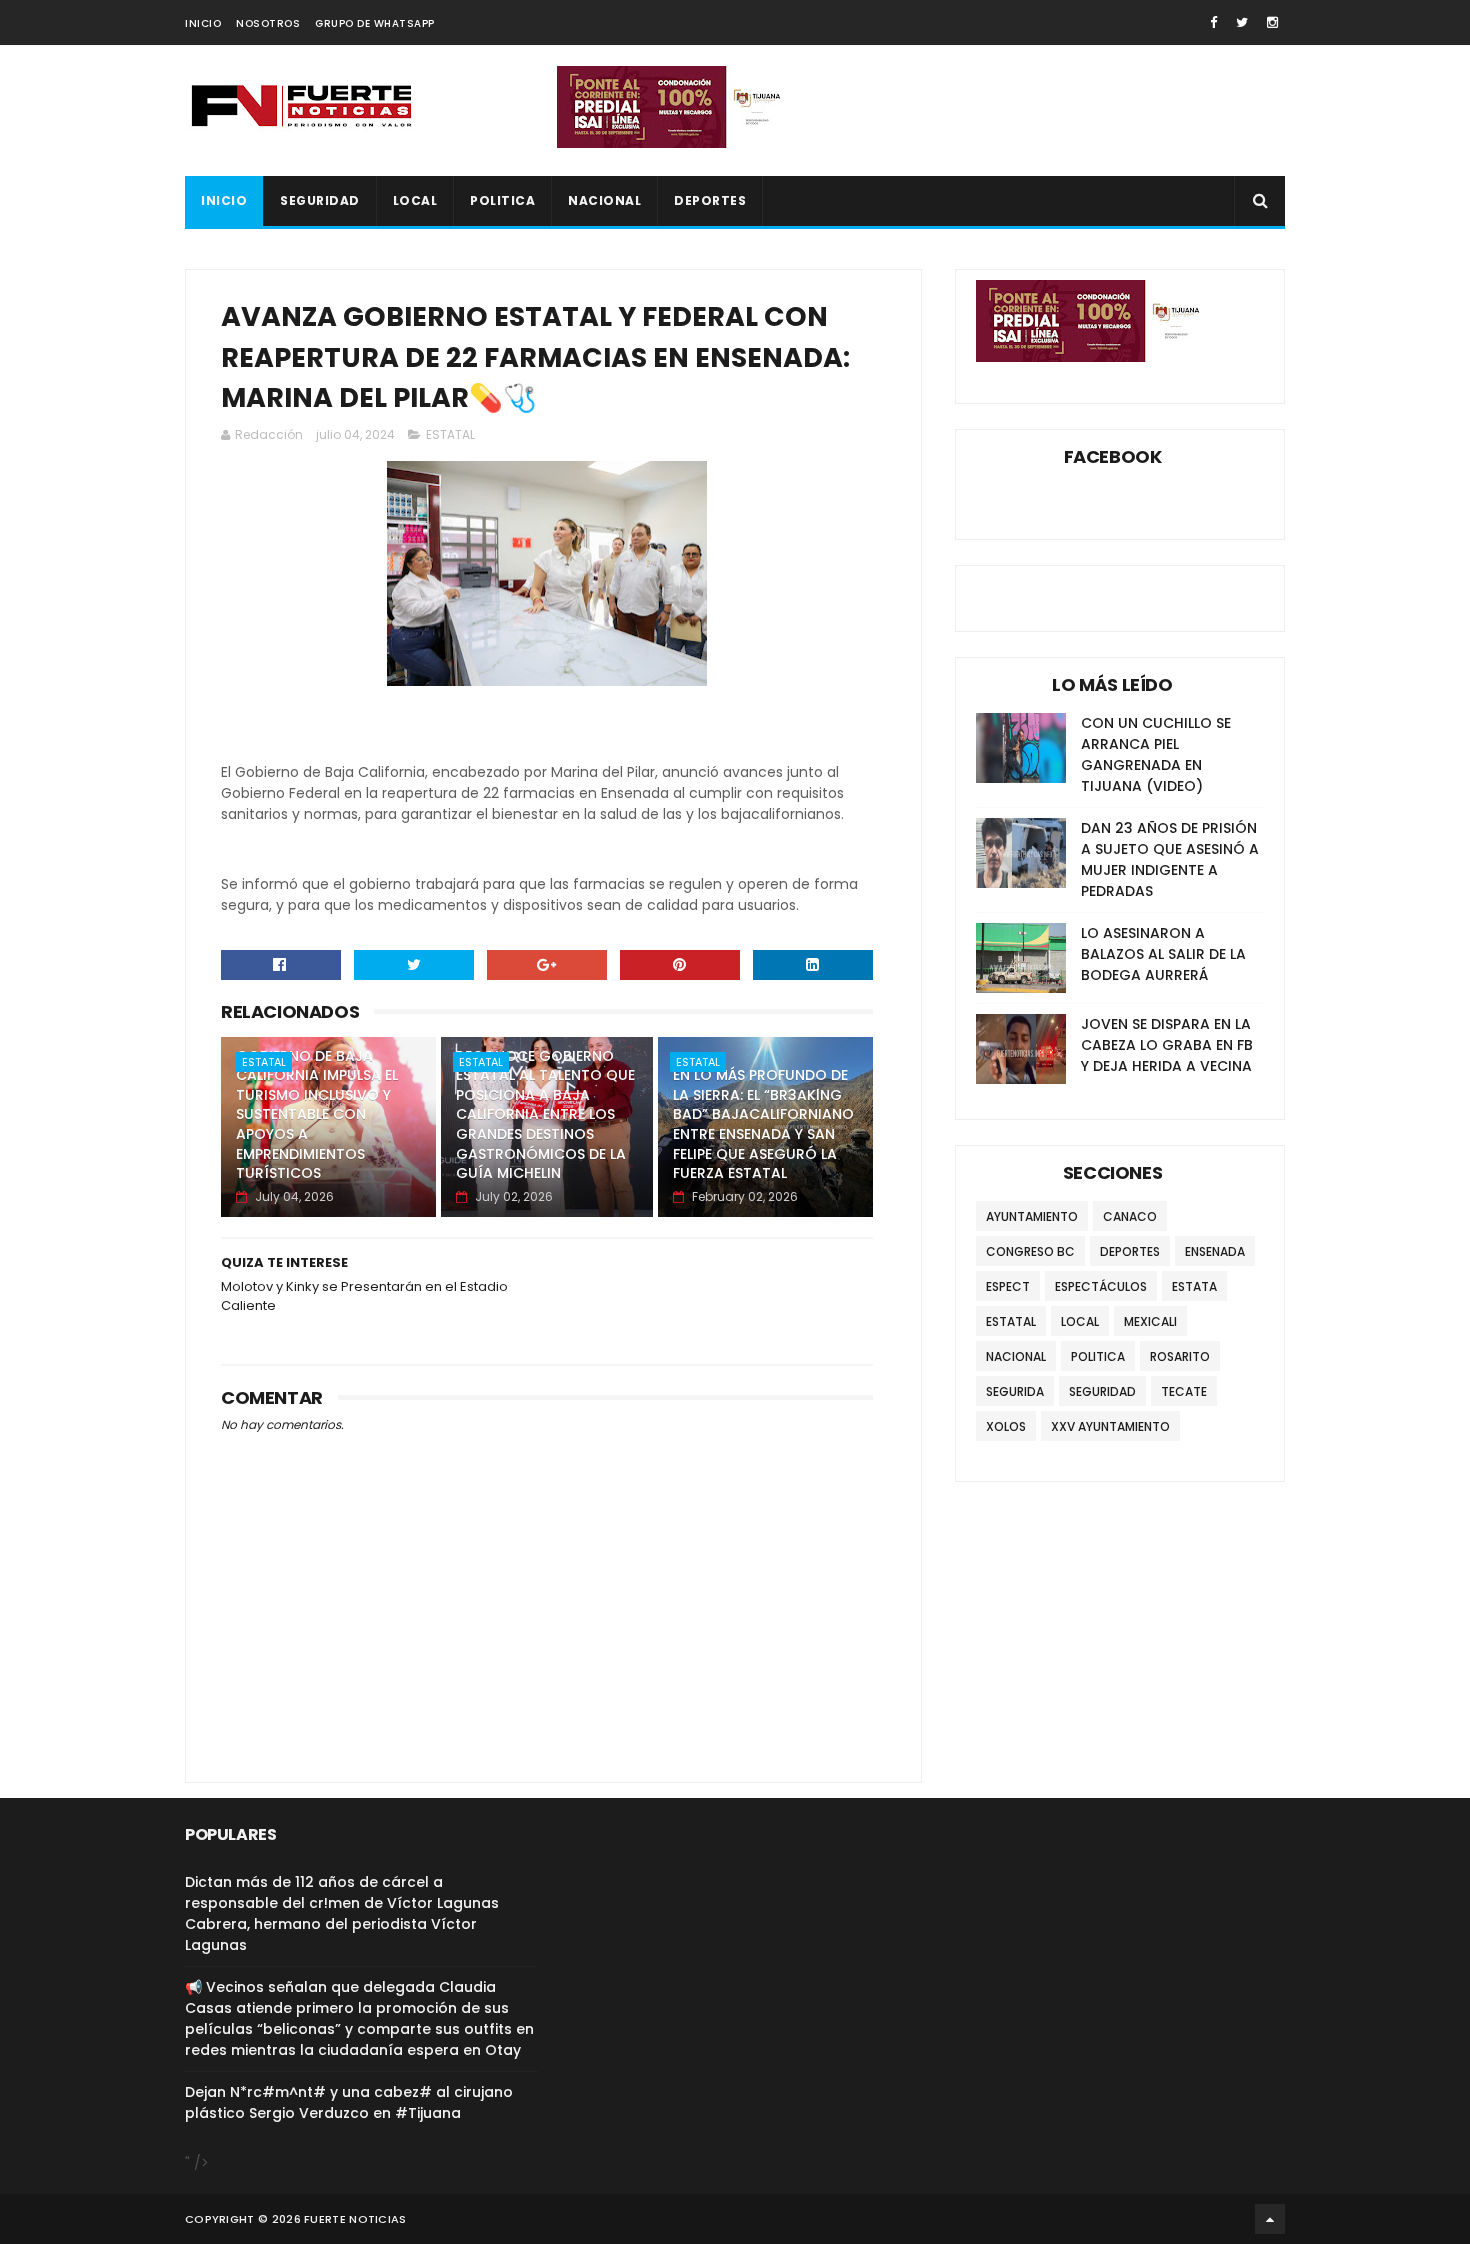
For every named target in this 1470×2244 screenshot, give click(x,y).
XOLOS (1006, 1426)
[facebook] (1213, 22)
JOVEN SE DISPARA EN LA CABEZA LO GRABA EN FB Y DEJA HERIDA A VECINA (1167, 1045)
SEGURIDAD (320, 200)
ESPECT (1008, 1286)
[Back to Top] (1270, 2219)
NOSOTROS (268, 23)
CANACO (1130, 1216)
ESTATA (1194, 1286)
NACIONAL (604, 200)
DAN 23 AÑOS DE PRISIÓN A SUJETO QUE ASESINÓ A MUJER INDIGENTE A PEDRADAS (1170, 859)
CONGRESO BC (1030, 1251)
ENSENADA (1215, 1251)
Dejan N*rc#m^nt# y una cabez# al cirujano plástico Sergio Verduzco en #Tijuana (349, 2102)
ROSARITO (1180, 1356)
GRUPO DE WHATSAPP (375, 23)
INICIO (203, 23)
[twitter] (1242, 22)
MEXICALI (1150, 1321)
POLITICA (502, 200)
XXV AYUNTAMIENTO (1110, 1426)
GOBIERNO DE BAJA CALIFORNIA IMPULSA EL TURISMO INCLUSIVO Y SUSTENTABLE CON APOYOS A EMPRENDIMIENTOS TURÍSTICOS (317, 1115)
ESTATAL (450, 434)
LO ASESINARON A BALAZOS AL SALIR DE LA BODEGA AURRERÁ (1163, 954)
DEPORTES (710, 200)
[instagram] (1272, 22)
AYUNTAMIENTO (1032, 1216)
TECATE (1184, 1391)
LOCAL (415, 200)
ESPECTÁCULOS (1101, 1286)
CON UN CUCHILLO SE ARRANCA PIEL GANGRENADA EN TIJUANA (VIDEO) (1156, 754)
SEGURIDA (1015, 1391)
